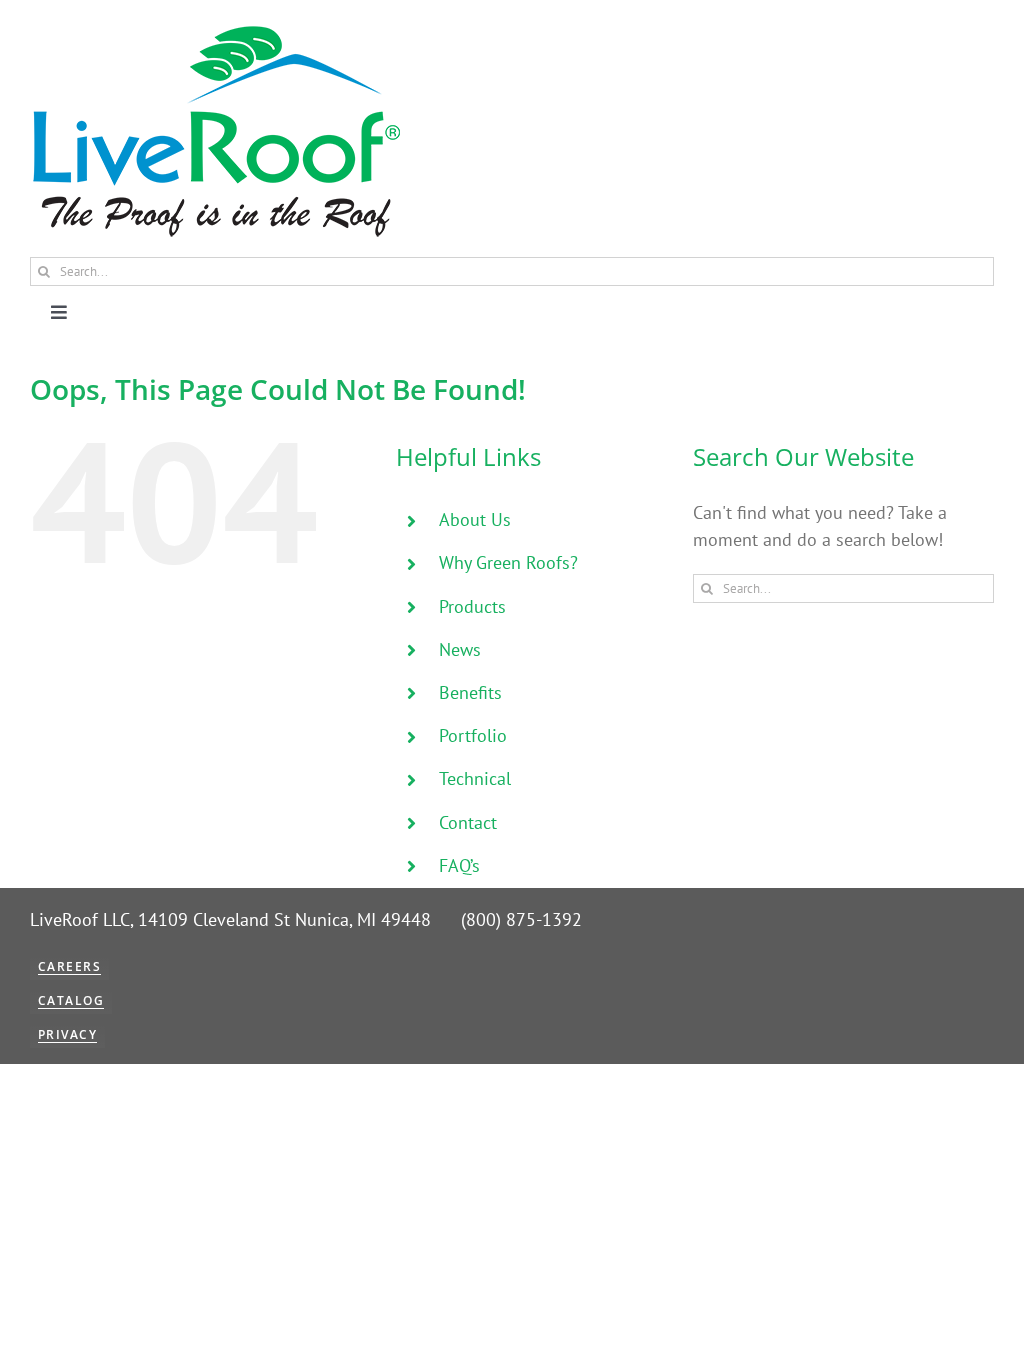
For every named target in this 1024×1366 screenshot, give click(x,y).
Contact (468, 822)
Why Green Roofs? (508, 562)
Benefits (470, 692)
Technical (475, 778)
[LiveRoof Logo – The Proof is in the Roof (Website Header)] (215, 30)
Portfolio (473, 735)
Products (472, 606)
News (460, 649)
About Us (475, 519)
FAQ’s (459, 865)
